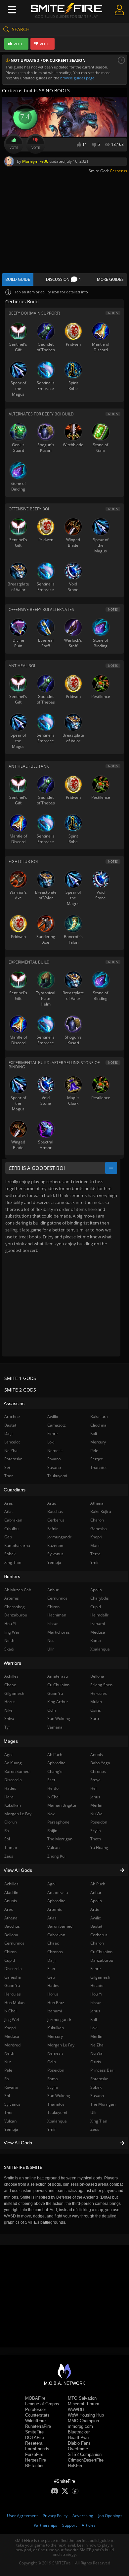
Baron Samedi (60, 1926)
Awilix (96, 1918)
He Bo (53, 1788)
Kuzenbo (55, 1546)
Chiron (53, 1607)
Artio (95, 1909)
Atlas (52, 1918)
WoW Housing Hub (86, 2415)
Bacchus (55, 1511)
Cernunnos (57, 1598)
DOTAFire (35, 2438)
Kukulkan (56, 2028)
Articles (89, 2525)
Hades (53, 1985)
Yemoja (54, 1562)
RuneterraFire (38, 2426)
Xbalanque (57, 2121)
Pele (94, 1451)
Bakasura (99, 1417)
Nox (51, 1814)
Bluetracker (79, 2432)
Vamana (55, 1727)
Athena (97, 1503)
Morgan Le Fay (61, 2045)
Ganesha (99, 1529)
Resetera (34, 2443)
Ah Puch (98, 1884)
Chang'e (55, 1771)
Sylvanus (55, 1554)
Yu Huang (99, 1847)
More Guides (110, 279)
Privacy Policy (55, 2516)
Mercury (55, 2036)
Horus (53, 1994)
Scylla (53, 2087)
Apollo (96, 1901)
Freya (95, 1780)
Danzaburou (102, 1960)
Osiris (96, 2062)
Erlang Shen (101, 1685)
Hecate (97, 1985)
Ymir (52, 2129)
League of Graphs (42, 2404)
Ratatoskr (99, 2079)
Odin (52, 2062)
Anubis (97, 1755)
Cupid (96, 1607)
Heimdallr (99, 1615)
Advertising (83, 2516)
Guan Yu (55, 1693)
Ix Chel (53, 1797)
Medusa (98, 1632)
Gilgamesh (100, 1977)
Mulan (96, 1702)
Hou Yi (96, 1994)
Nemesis (55, 2053)
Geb (51, 1977)
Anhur (96, 1892)
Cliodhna (98, 1425)
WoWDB (76, 2409)
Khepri (96, 1537)
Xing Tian (99, 2121)
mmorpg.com (80, 2426)
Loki (94, 2028)
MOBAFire (35, 2398)
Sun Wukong (59, 2096)
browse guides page (77, 78)
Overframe (78, 2449)
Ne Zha (97, 2045)
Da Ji (51, 1960)
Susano (97, 2096)
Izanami (55, 2011)
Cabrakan (56, 1935)
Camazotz (57, 1425)
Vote (14, 148)
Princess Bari (102, 2070)
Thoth (96, 1839)
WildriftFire (35, 2421)
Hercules (99, 1693)
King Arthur (58, 1702)
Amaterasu (58, 1892)
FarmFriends (37, 2449)
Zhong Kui (56, 1856)
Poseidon (56, 2070)
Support (69, 2525)
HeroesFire (36, 2460)
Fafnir (53, 1529)
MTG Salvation (82, 2398)
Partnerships (45, 2525)
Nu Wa (96, 2053)
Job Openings (110, 2516)
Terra (95, 1554)
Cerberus (118, 171)
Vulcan (53, 1847)
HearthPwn (78, 2438)
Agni (51, 1884)
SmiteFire (34, 2432)
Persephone (58, 1822)
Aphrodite (56, 1901)
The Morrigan (103, 2104)
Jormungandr (59, 2019)
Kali (94, 2019)
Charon (97, 1943)
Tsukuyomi (57, 2112)
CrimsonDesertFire (86, 2460)
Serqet (96, 1459)
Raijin (52, 1831)
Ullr (94, 2112)
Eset (51, 1969)
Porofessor (36, 2409)
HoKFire (76, 2466)
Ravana (54, 1459)
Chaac (53, 1943)
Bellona (97, 1676)
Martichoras (59, 1632)
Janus (95, 2011)
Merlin (96, 2036)
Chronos (55, 1952)
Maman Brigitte (62, 1805)
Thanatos (56, 2104)
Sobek (96, 2087)
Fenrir (96, 1969)
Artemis (55, 1909)
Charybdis (100, 1598)
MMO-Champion (83, 2421)
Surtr (95, 1718)
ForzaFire (34, 2454)
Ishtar (96, 2003)
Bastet (96, 1926)
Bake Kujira (101, 1511)
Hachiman (57, 1615)
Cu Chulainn (101, 1952)
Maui (95, 1546)
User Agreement (22, 2516)
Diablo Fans (79, 2443)
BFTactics (35, 2466)
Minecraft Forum (84, 2404)
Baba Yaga (100, 1763)
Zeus (95, 2129)
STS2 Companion (85, 2454)
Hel (93, 1788)
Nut (51, 1640)
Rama (53, 2079)
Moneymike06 (35, 161)
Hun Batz (56, 2003)
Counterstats (37, 2415)
